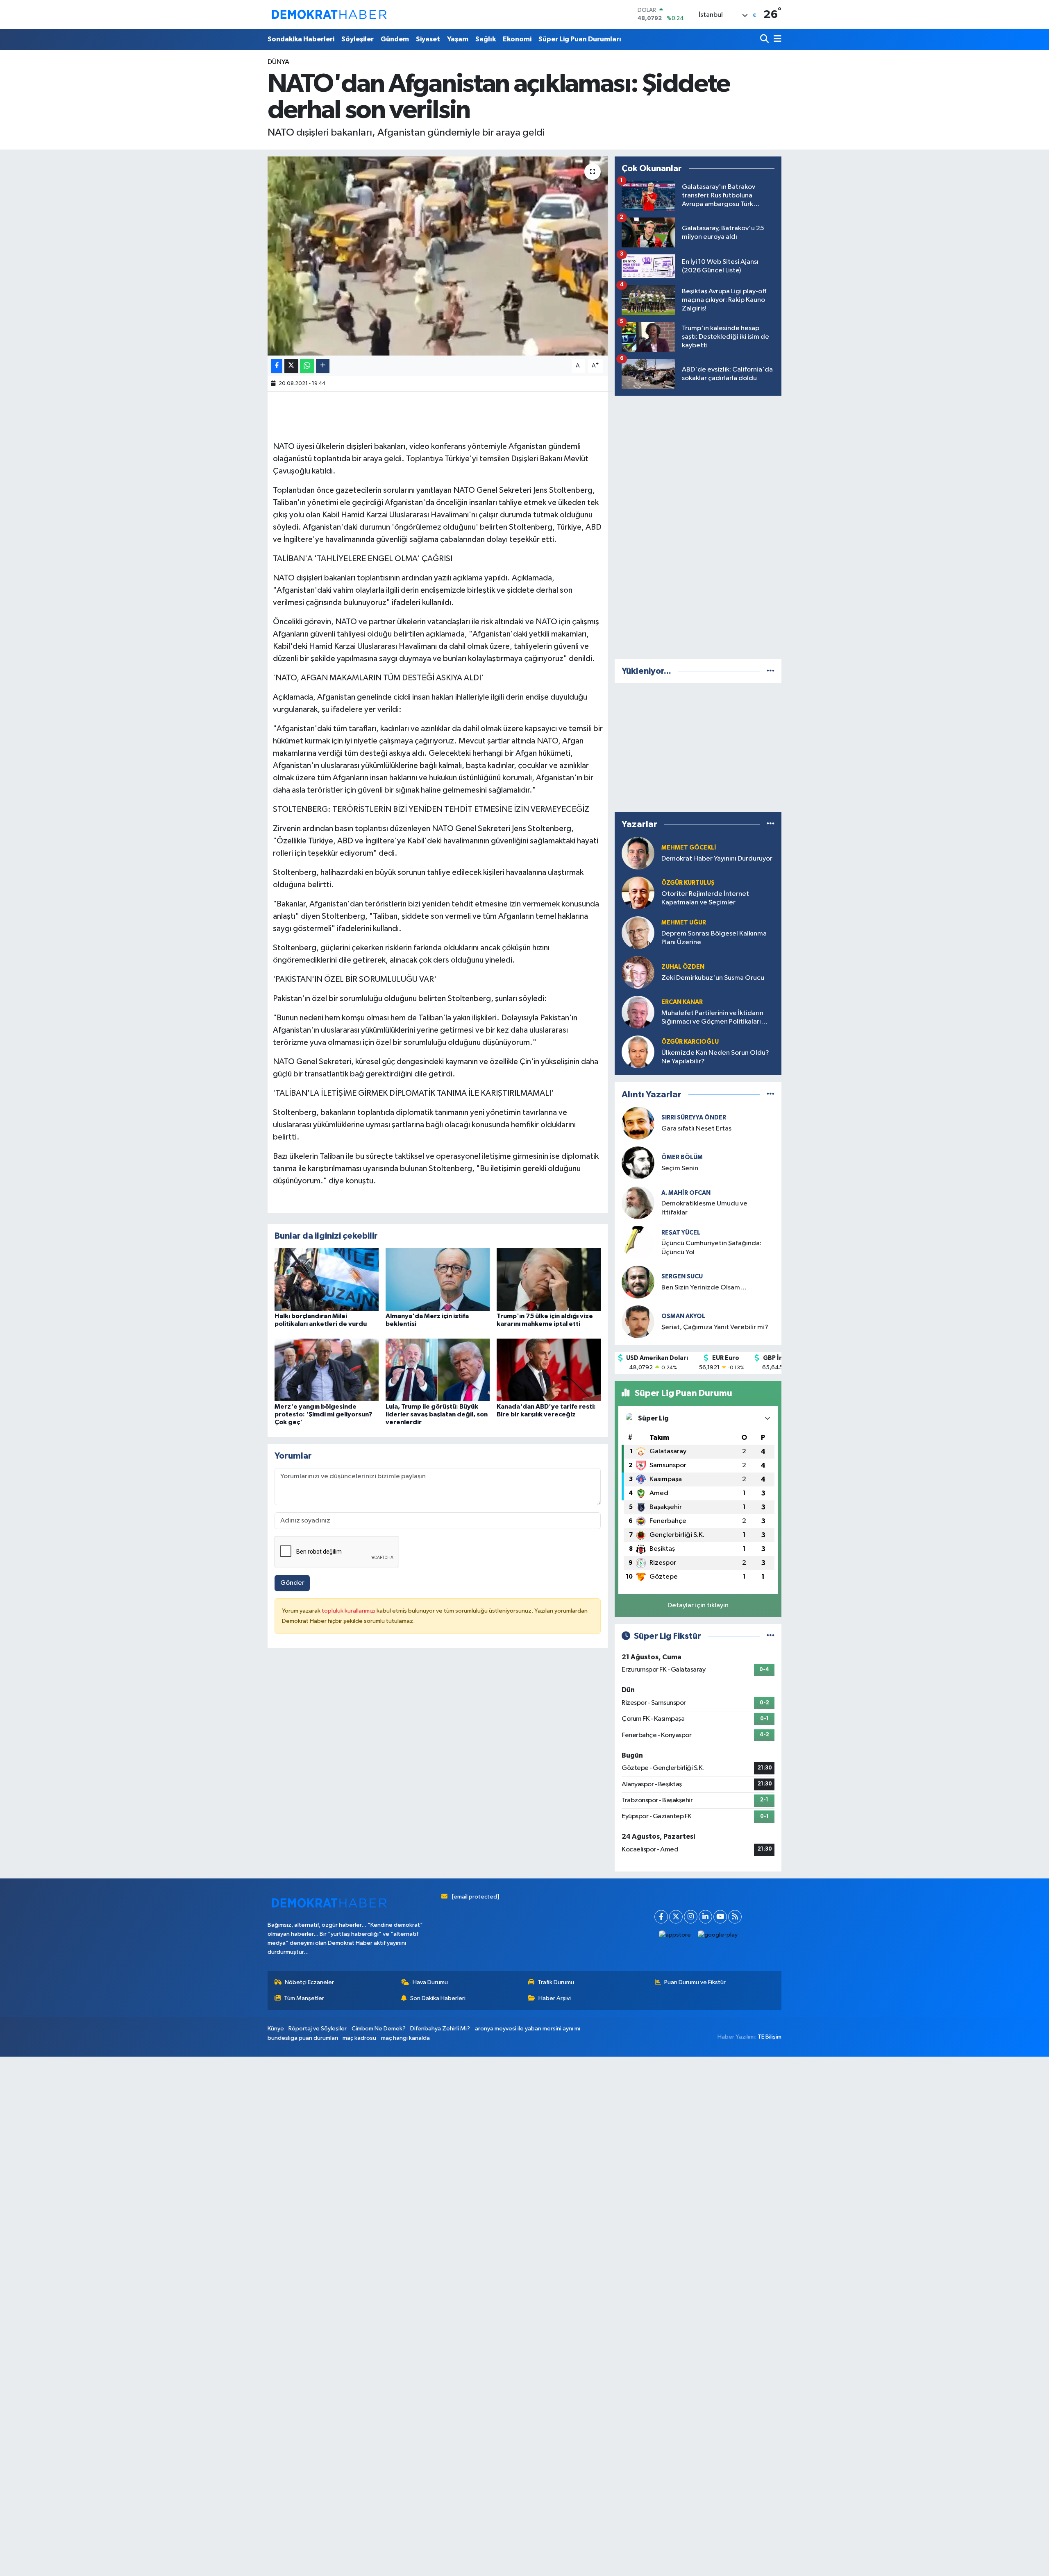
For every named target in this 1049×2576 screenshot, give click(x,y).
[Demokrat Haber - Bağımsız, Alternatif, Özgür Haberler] (329, 14)
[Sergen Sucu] (638, 1282)
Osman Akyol (683, 1316)
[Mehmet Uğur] (638, 932)
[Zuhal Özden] (638, 972)
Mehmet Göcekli (689, 848)
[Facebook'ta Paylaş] (277, 366)
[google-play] (718, 1935)
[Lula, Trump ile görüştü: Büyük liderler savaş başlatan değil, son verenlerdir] (438, 1370)
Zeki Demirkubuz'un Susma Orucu (713, 978)
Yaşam (458, 39)
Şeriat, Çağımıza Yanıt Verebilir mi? (715, 1327)
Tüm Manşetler (304, 1998)
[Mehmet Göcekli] (638, 853)
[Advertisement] (698, 526)
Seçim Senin (680, 1168)
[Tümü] (771, 671)
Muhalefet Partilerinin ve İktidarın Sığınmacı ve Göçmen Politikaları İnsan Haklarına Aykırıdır (712, 1018)
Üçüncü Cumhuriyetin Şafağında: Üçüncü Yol (711, 1248)
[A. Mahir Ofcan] (638, 1202)
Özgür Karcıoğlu (690, 1042)
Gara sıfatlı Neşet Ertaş (696, 1129)
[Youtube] (720, 1917)
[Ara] (765, 40)
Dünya (278, 62)
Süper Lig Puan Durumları (580, 39)
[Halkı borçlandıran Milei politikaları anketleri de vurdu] (327, 1279)
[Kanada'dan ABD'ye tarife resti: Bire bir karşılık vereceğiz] (549, 1370)
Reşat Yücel (681, 1233)
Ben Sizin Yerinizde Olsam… (704, 1288)
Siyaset (428, 39)
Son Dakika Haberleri (438, 1998)
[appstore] (675, 1935)
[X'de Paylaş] (291, 366)
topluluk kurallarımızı (349, 1611)
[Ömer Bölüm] (638, 1163)
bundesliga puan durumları (303, 2038)
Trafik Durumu (556, 1982)
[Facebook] (661, 1917)
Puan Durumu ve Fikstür (695, 1982)
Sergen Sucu (682, 1277)
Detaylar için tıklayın (698, 1605)
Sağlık (486, 39)
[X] (676, 1917)
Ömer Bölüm (682, 1157)
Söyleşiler (358, 39)
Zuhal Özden (683, 967)
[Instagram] (691, 1917)
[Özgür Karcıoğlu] (638, 1052)
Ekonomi (517, 39)
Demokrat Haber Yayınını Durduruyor (717, 859)
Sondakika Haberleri (301, 39)
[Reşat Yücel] (638, 1242)
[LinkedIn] (705, 1917)
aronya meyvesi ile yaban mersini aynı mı (528, 2029)
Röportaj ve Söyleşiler (318, 2029)
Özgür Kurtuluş (688, 883)
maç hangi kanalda (405, 2038)
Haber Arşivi (555, 1998)
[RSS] (735, 1917)
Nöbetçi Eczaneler (309, 1982)
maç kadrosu (359, 2038)
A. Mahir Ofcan (686, 1193)
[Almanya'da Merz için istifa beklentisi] (438, 1279)
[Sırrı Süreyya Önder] (638, 1123)
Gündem (395, 39)
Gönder (292, 1583)
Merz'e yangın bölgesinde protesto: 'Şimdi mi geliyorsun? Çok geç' (323, 1414)
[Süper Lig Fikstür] (771, 1636)
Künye (276, 2029)
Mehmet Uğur (684, 923)
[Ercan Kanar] (638, 1012)
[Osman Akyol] (638, 1322)
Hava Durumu (430, 1982)
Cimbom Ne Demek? (379, 2029)
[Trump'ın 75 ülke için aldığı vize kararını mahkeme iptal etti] (549, 1279)
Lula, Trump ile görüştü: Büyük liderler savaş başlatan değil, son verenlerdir (437, 1414)
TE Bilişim (770, 2037)
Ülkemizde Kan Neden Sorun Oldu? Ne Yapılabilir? (715, 1057)
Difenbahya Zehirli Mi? (440, 2029)
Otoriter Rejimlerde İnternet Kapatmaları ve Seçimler (705, 898)
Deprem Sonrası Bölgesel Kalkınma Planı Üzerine (714, 938)
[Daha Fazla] (323, 366)
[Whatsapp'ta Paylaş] (307, 366)
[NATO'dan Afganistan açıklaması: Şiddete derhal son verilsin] (438, 256)
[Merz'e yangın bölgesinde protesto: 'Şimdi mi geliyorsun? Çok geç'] (327, 1370)
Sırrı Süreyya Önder (694, 1118)
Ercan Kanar (682, 1002)
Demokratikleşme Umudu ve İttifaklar (704, 1208)
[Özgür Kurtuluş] (638, 893)
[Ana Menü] (776, 40)
